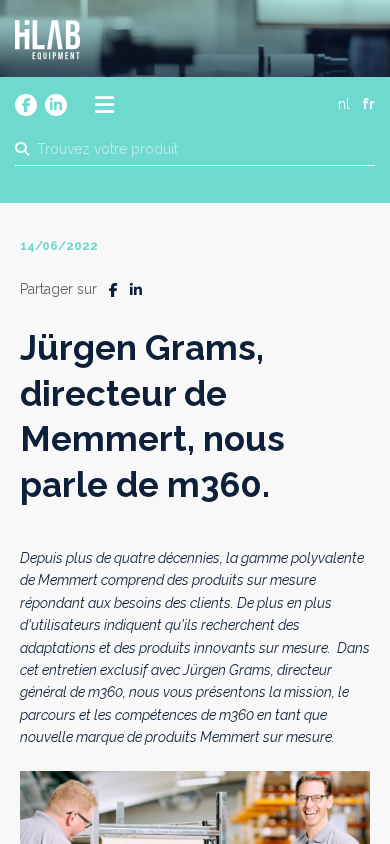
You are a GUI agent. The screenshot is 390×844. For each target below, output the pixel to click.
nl (344, 104)
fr (368, 104)
